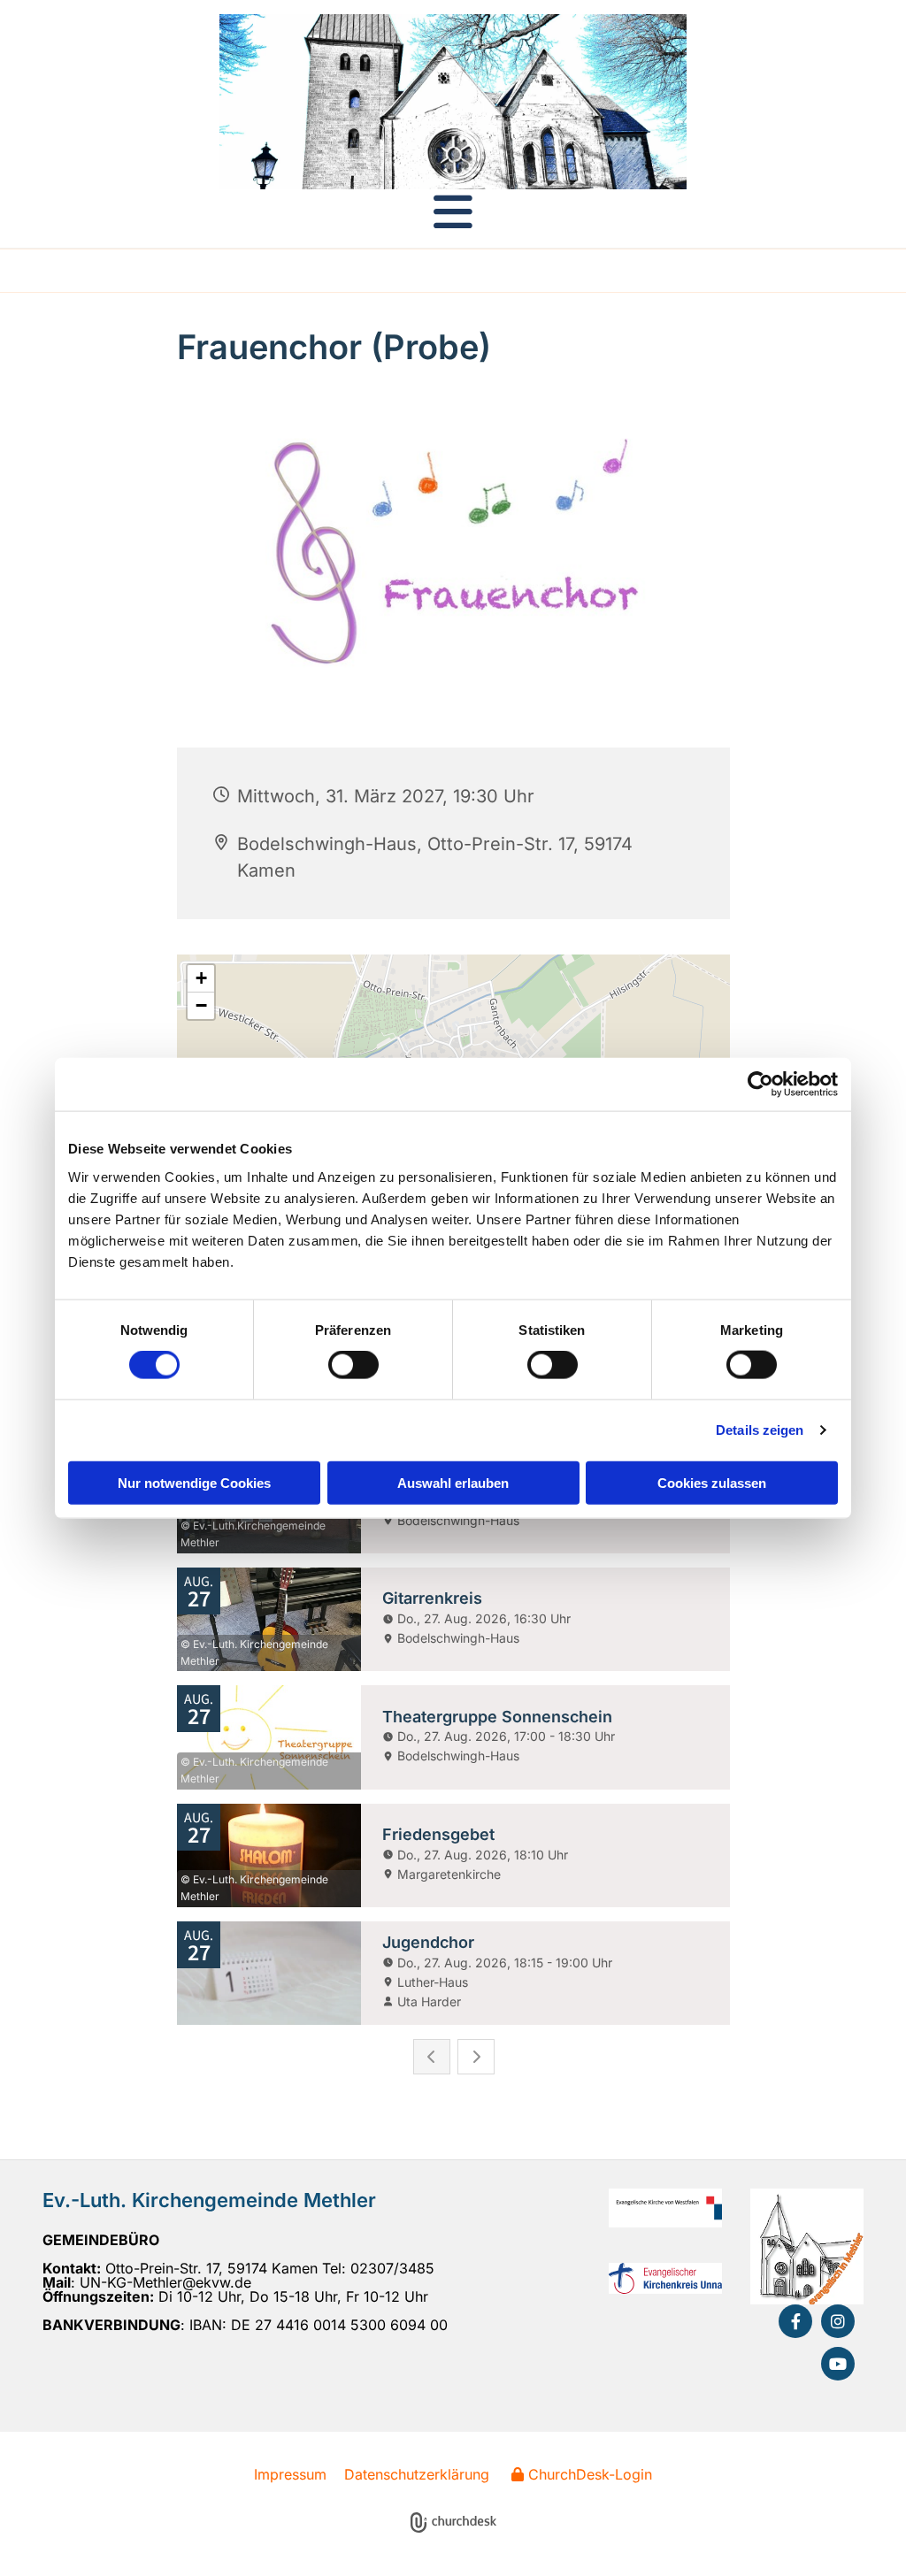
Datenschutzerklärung (417, 2474)
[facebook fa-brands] (795, 2321)
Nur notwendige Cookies (194, 1482)
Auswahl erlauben (453, 1482)
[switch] (353, 1365)
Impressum (290, 2474)
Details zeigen (760, 1430)
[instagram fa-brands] (838, 2321)
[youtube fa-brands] (838, 2364)
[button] (453, 211)
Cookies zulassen (712, 1482)
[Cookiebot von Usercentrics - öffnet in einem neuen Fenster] (760, 1085)
